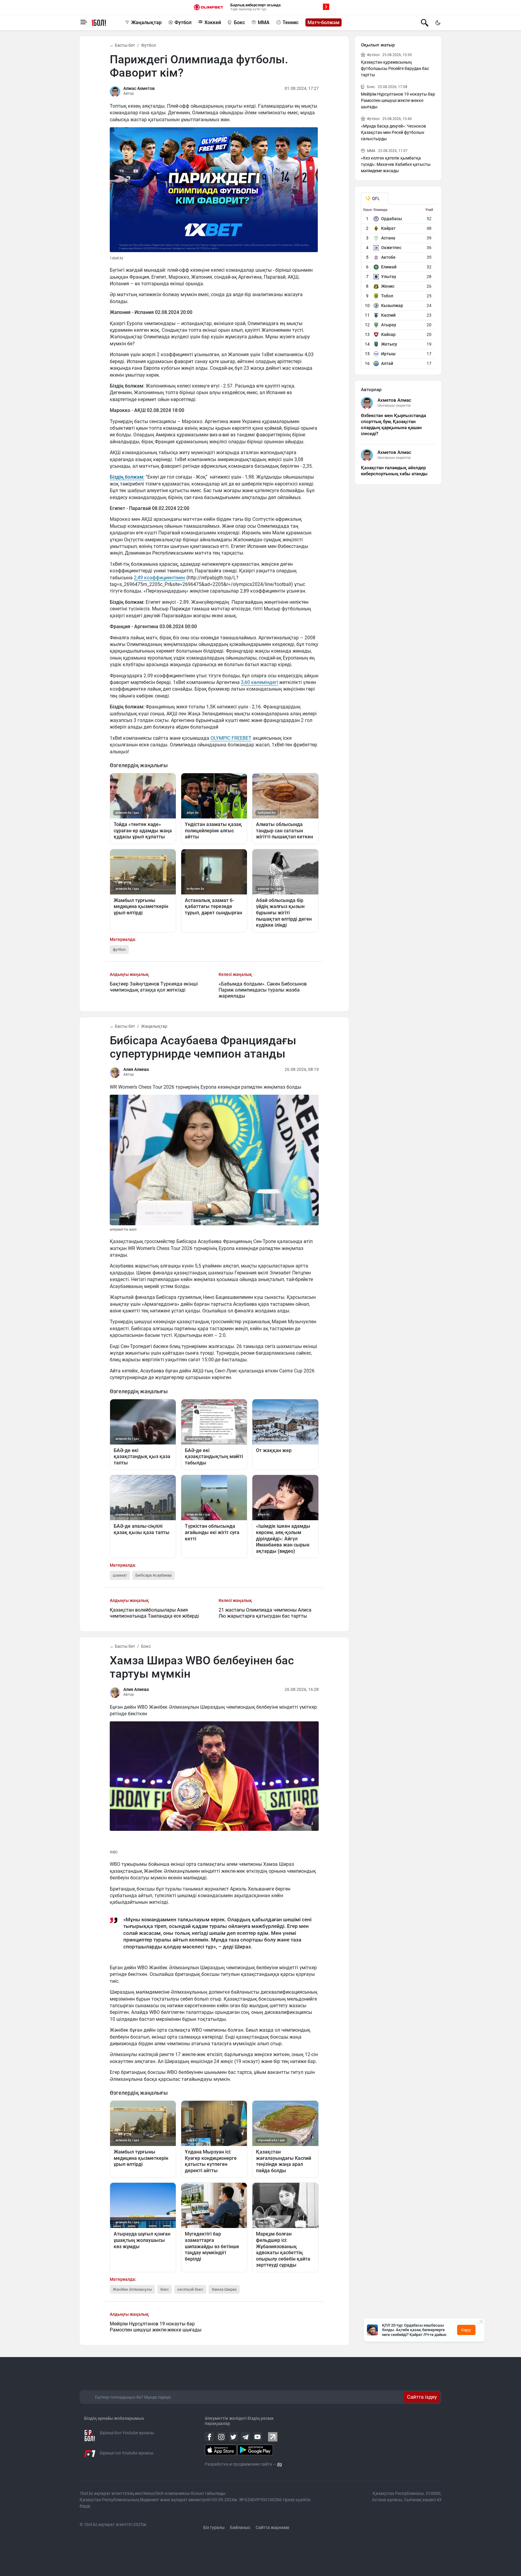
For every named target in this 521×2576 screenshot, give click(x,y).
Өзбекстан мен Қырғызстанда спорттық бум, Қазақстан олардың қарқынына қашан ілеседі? (393, 425)
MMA (264, 22)
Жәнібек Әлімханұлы (132, 2289)
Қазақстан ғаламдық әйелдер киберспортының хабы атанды (394, 471)
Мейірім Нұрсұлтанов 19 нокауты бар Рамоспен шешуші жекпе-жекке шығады (156, 2327)
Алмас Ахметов (139, 88)
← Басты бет (122, 45)
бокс (165, 2289)
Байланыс (240, 2527)
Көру (466, 2330)
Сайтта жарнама (272, 2527)
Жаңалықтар (146, 22)
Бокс (239, 22)
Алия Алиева (136, 1069)
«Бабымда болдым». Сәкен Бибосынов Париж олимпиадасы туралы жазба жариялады (263, 990)
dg (279, 2464)
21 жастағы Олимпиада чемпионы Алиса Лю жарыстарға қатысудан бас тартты (265, 1613)
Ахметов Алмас (394, 400)
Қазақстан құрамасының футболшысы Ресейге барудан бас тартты (395, 68)
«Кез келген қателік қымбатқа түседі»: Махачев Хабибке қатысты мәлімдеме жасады (396, 164)
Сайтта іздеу (422, 2397)
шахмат (120, 1575)
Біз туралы (214, 2527)
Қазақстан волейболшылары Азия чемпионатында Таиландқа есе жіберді (154, 1613)
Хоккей (213, 22)
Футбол (183, 22)
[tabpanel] (398, 288)
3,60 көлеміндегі (259, 682)
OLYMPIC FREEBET (231, 738)
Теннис (290, 22)
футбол (119, 949)
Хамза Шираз (224, 2289)
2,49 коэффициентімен (159, 578)
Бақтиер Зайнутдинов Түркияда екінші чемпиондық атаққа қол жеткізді (154, 987)
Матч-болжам (324, 22)
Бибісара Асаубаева (153, 1575)
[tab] (374, 198)
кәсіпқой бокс (190, 2289)
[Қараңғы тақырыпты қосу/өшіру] (438, 23)
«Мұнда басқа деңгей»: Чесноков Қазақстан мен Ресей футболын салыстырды (393, 132)
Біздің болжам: (127, 477)
